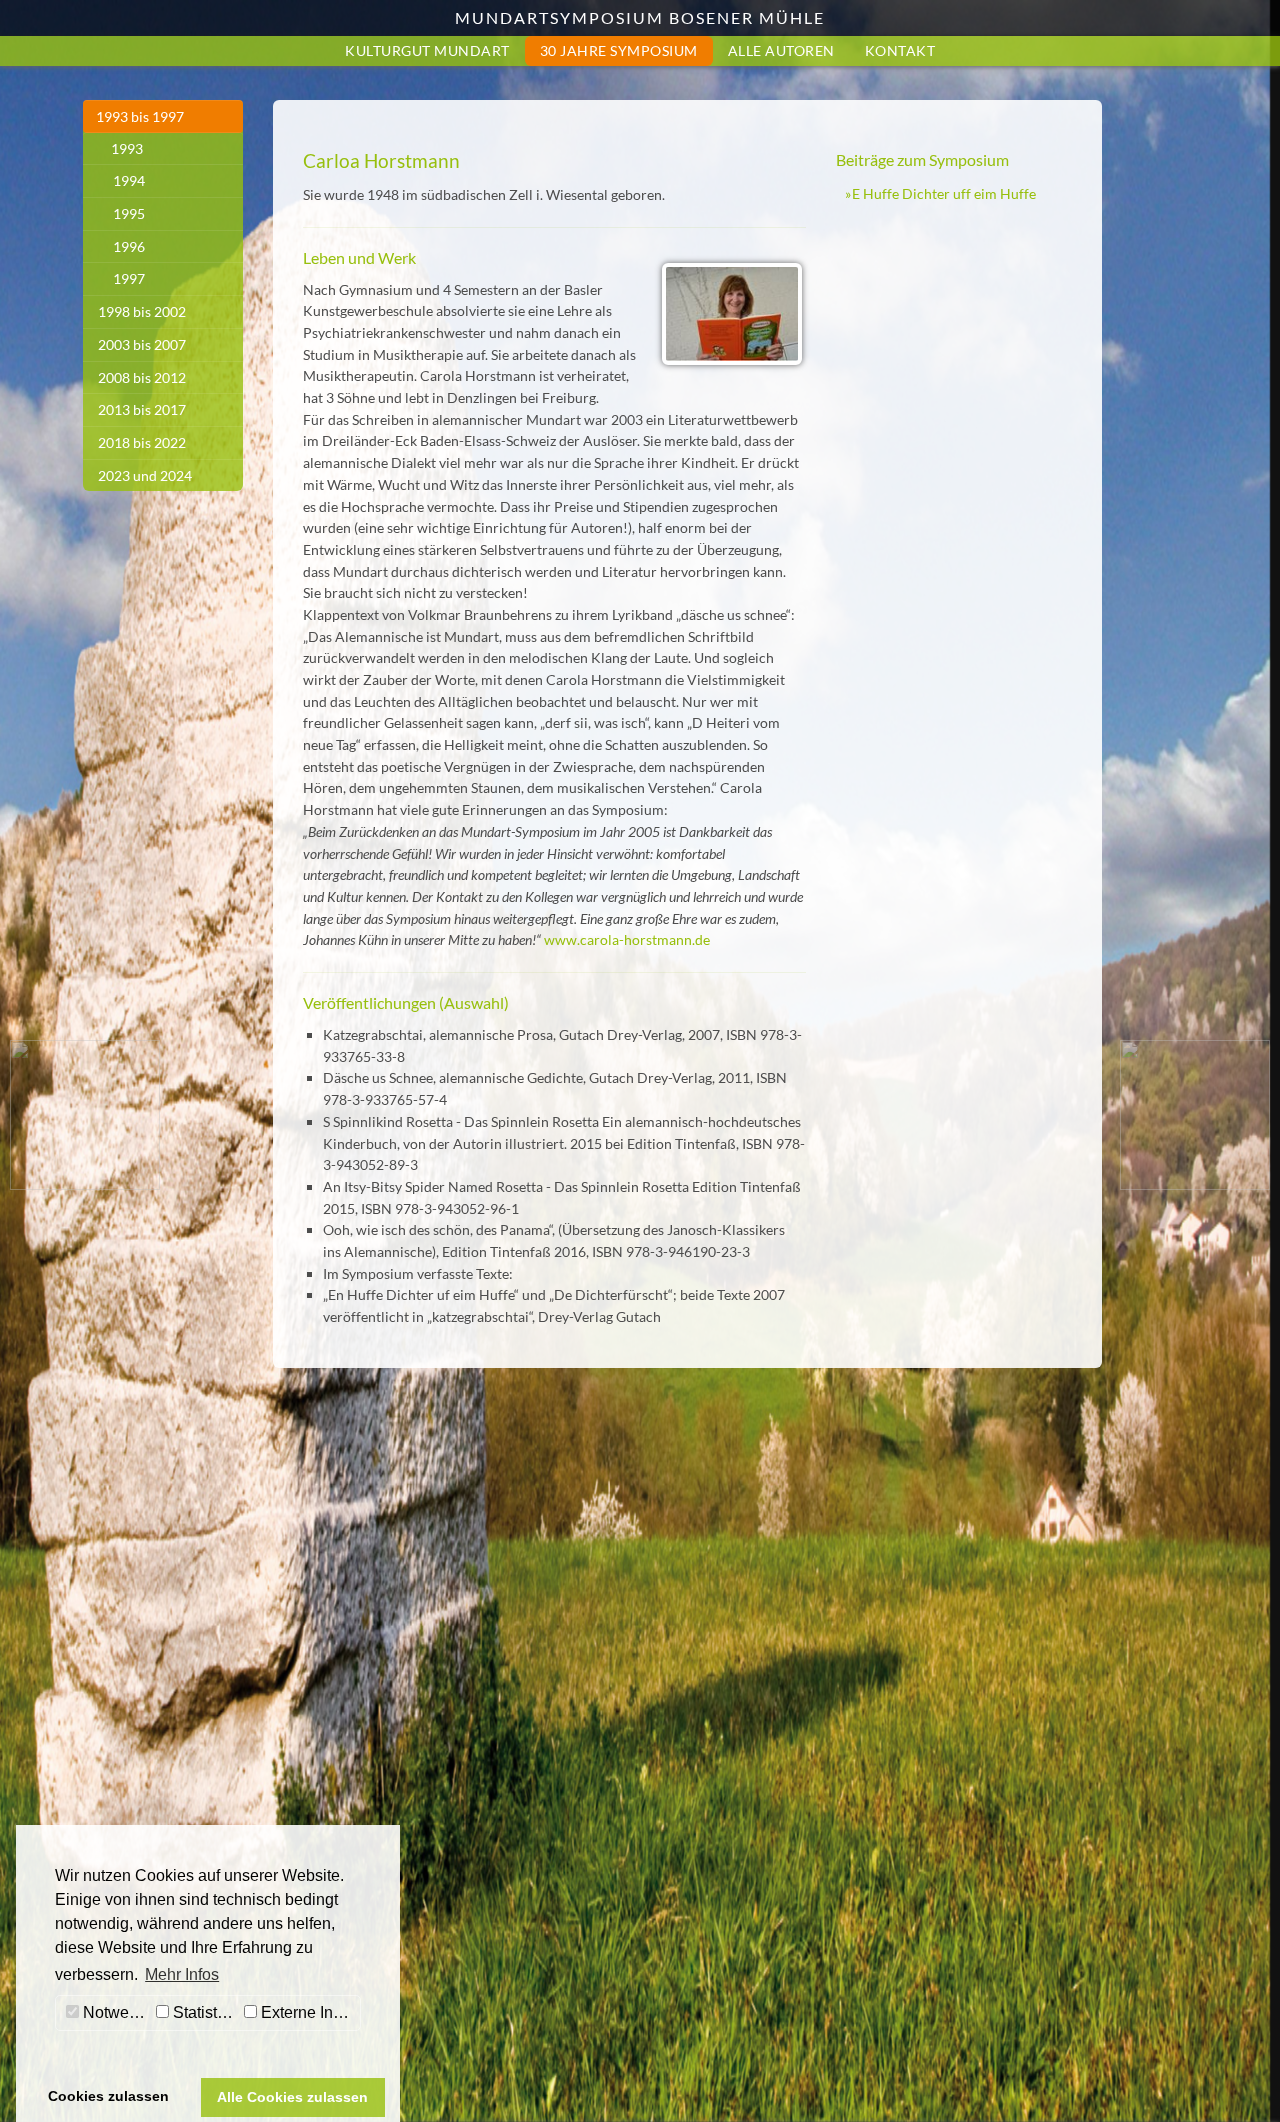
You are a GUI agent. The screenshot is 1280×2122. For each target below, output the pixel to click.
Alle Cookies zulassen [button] (292, 2097)
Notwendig (115, 2012)
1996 (129, 246)
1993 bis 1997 (140, 116)
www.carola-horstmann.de (627, 939)
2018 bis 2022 (142, 442)
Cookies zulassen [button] (108, 2096)
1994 (129, 180)
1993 (127, 148)
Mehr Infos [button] (182, 1974)
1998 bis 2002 (142, 311)
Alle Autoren (781, 50)
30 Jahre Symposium (619, 50)
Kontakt (900, 50)
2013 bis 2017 (142, 409)
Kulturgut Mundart (427, 50)
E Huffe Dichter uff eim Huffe (944, 193)
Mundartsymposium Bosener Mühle (640, 17)
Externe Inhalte (308, 2012)
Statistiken (204, 2012)
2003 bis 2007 (142, 344)
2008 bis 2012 (142, 377)
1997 (129, 278)
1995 (129, 213)
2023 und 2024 (145, 475)
